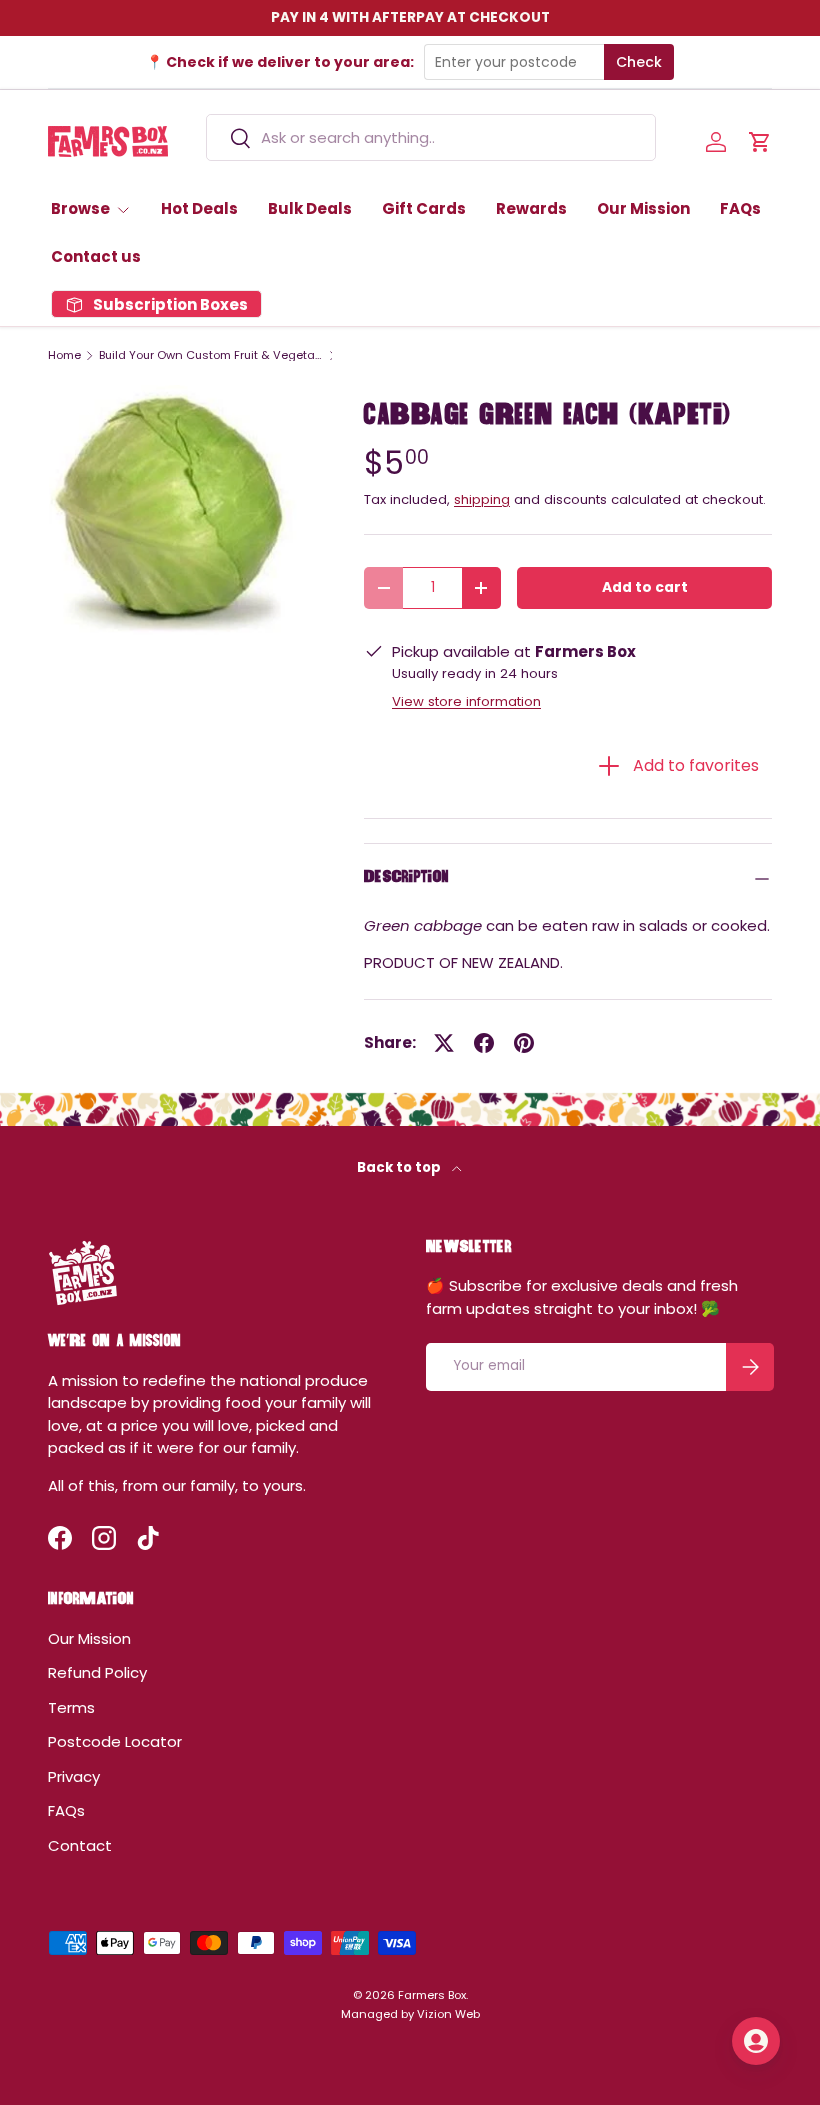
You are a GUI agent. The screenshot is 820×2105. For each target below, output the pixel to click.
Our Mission (643, 208)
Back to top (400, 1167)
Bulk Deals (310, 208)
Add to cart (645, 587)
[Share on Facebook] (484, 1043)
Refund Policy (97, 1672)
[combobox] (430, 137)
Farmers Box (432, 1995)
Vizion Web (448, 2014)
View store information (466, 701)
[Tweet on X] (444, 1043)
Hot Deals (199, 208)
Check (639, 62)
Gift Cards (424, 208)
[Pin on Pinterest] (524, 1043)
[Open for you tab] (756, 2041)
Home (64, 355)
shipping (482, 499)
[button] (760, 142)
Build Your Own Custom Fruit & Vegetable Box (211, 355)
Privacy (74, 1776)
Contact (80, 1845)
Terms (71, 1707)
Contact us (96, 256)
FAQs (740, 208)
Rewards (531, 208)
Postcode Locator (115, 1741)
